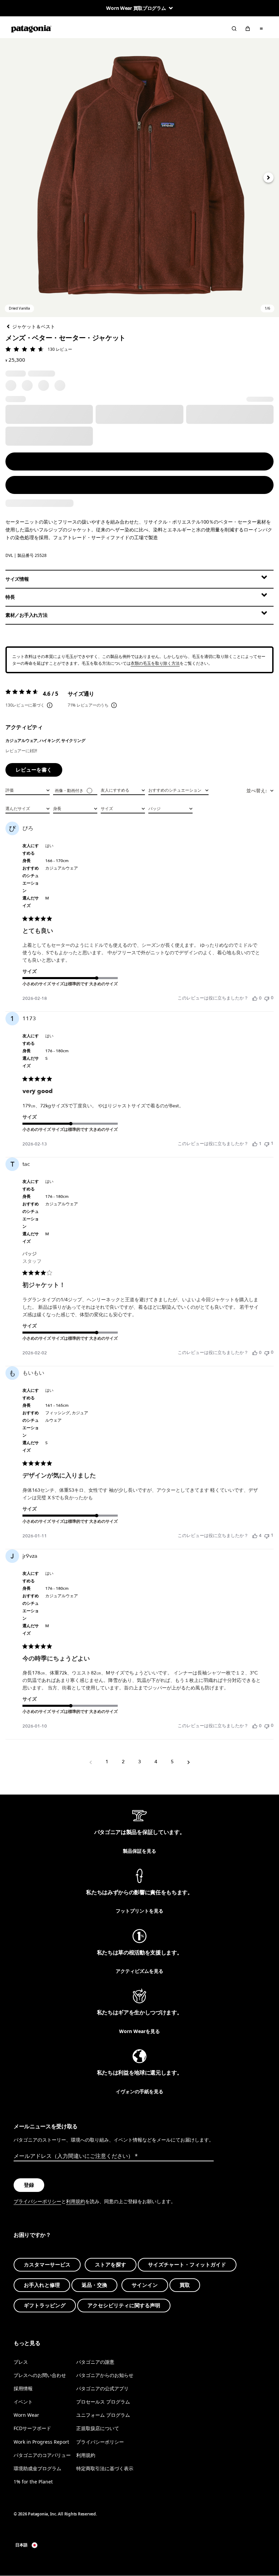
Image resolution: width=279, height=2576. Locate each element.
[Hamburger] (261, 29)
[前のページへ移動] (91, 1762)
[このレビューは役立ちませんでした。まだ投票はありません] (267, 998)
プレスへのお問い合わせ (40, 2375)
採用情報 (23, 2388)
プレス (21, 2362)
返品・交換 (94, 2285)
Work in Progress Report (41, 2441)
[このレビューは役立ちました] (255, 1536)
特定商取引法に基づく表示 (105, 2468)
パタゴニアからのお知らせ (105, 2375)
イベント (23, 2402)
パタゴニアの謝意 (95, 2362)
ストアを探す (111, 2265)
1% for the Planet (33, 2481)
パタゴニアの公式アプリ (102, 2388)
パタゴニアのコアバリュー (42, 2455)
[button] (139, 178)
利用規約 (76, 2201)
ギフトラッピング (45, 2306)
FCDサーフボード (32, 2428)
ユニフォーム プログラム (103, 2415)
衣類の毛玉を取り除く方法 (155, 663)
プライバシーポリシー (37, 2201)
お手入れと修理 (42, 2285)
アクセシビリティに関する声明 (124, 2306)
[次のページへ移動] (188, 1762)
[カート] (248, 29)
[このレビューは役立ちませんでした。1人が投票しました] (267, 1144)
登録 (29, 2185)
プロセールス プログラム (103, 2402)
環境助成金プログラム (37, 2468)
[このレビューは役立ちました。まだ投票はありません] (255, 998)
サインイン (145, 2285)
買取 (185, 2285)
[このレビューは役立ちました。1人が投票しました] (255, 1144)
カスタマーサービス (47, 2265)
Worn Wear (26, 2415)
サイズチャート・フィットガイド (187, 2265)
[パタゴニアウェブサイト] (31, 29)
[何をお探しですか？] (234, 29)
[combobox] (28, 790)
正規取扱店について (98, 2428)
